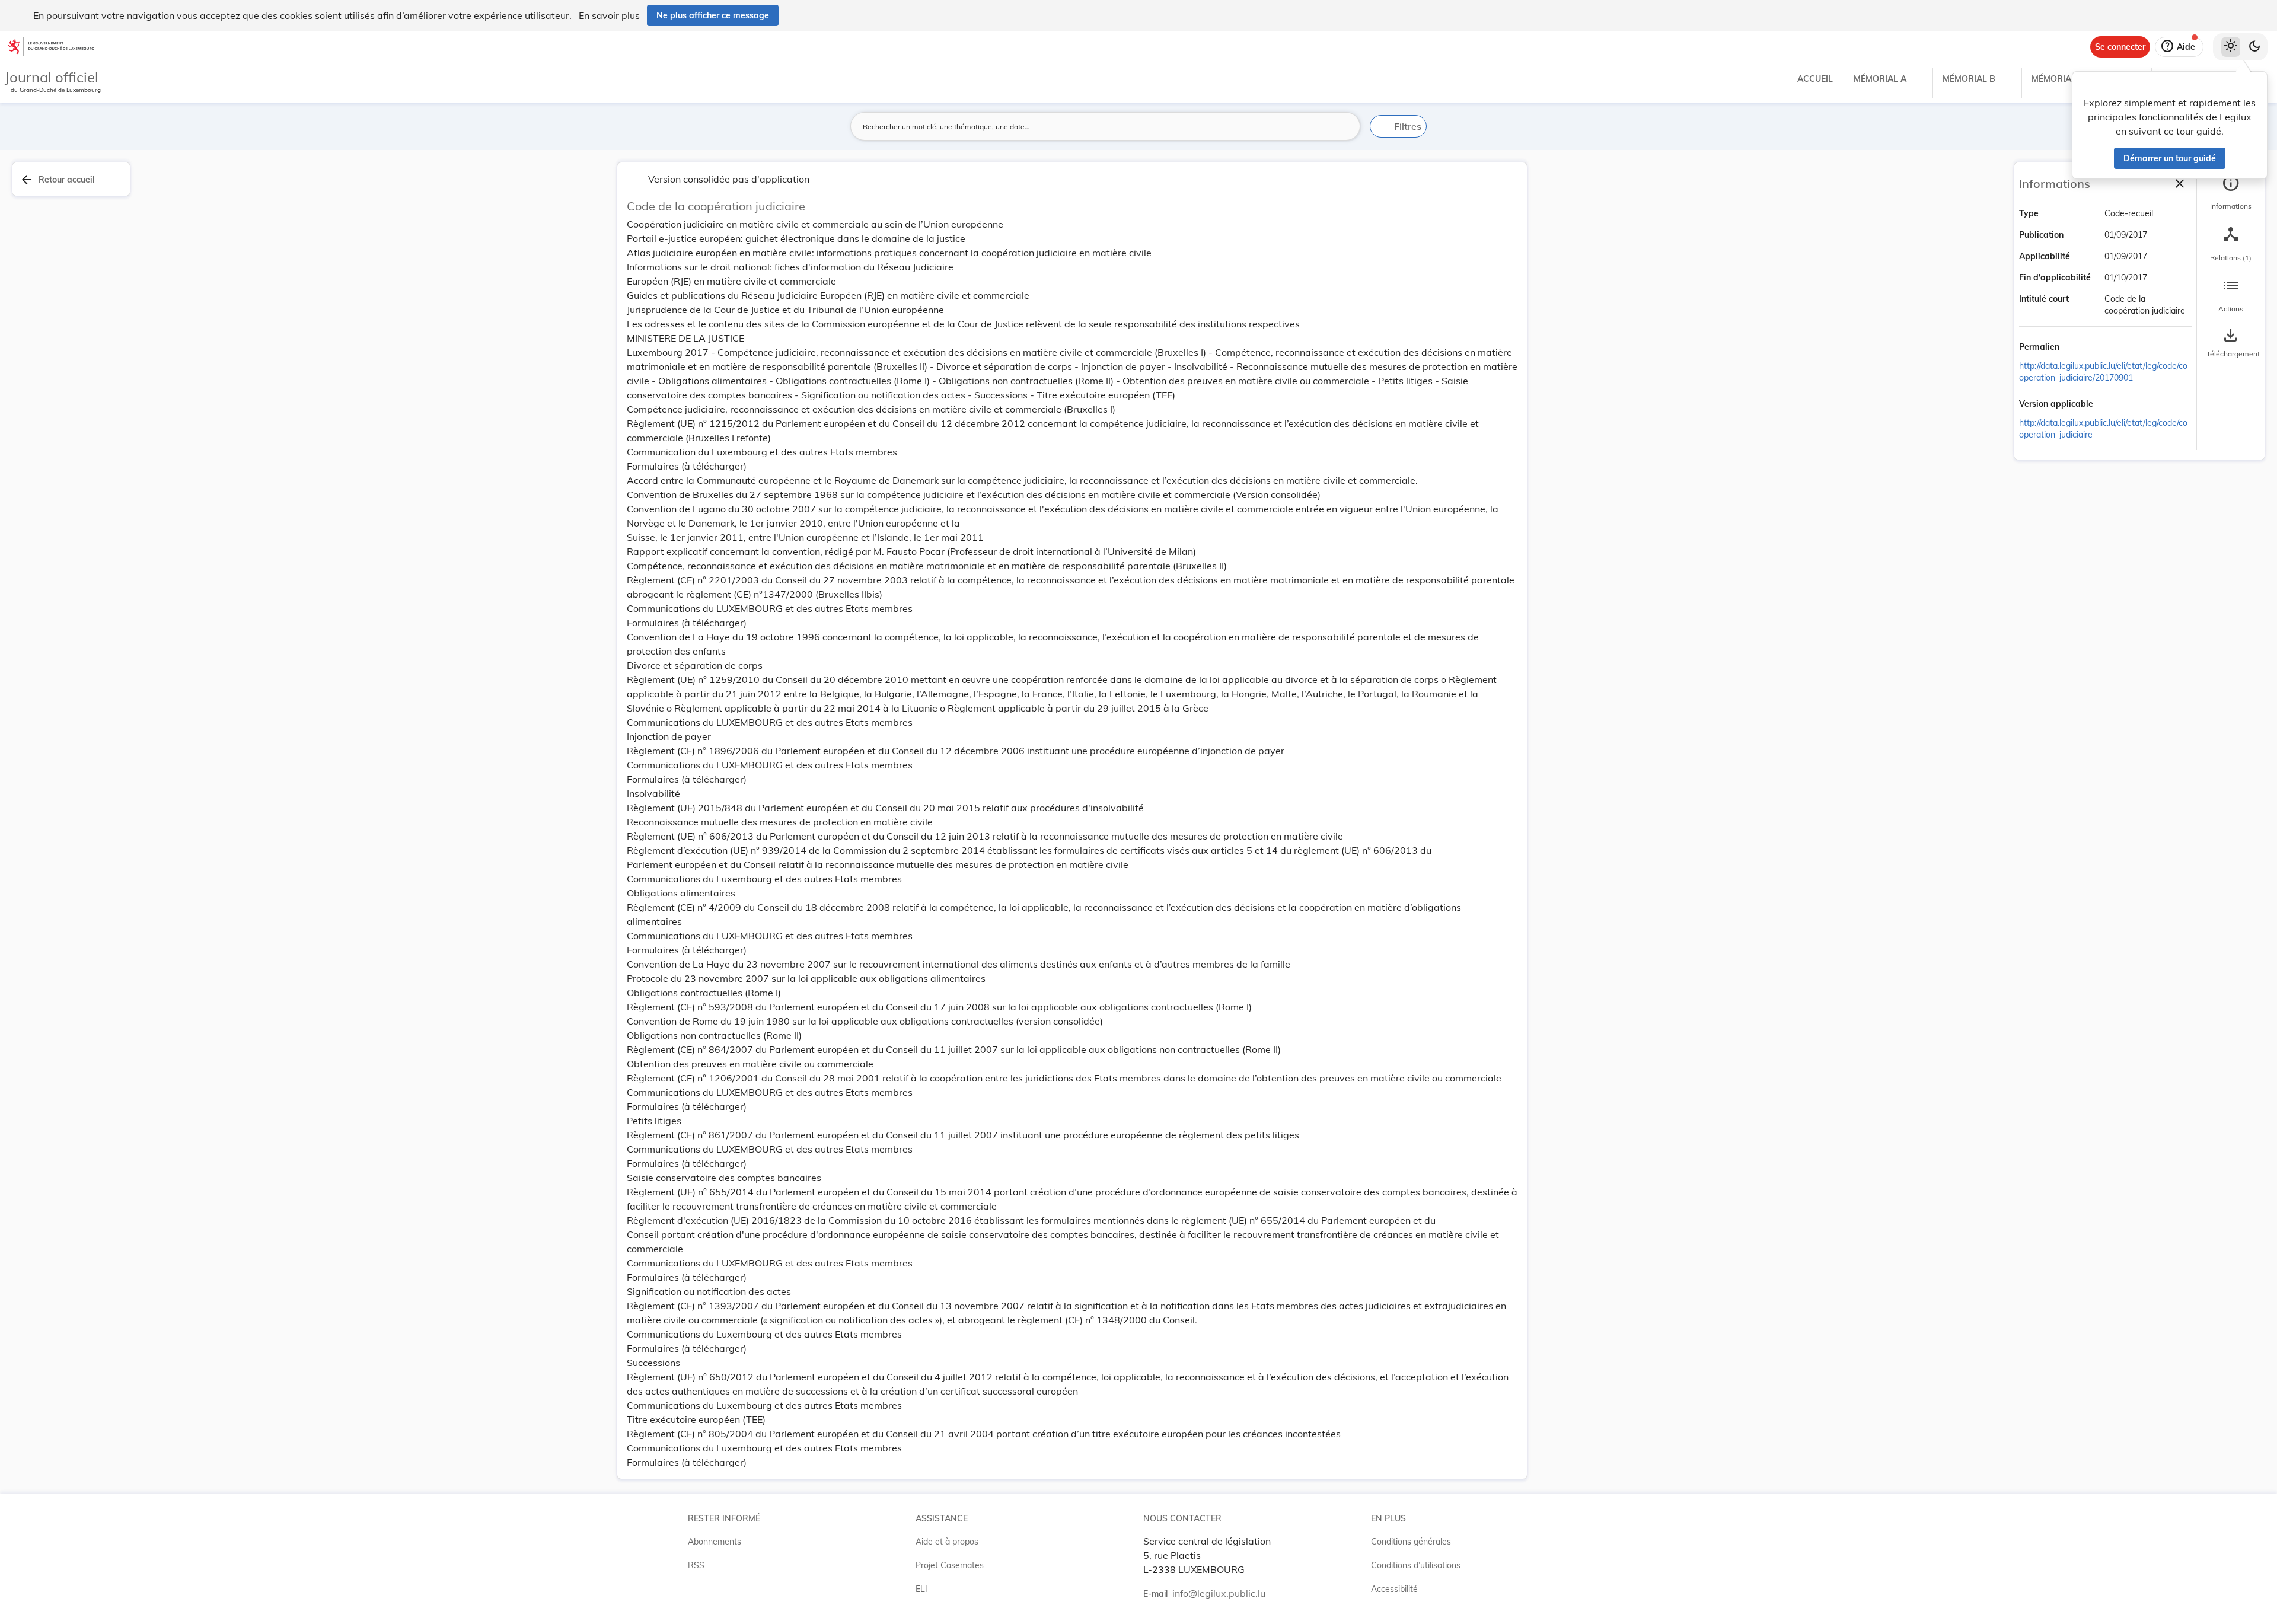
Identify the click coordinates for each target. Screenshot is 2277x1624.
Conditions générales (1411, 1542)
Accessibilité (1394, 1589)
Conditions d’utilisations (1416, 1565)
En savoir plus (609, 15)
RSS (696, 1565)
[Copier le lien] (2076, 348)
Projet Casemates (950, 1565)
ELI (921, 1589)
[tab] (2231, 193)
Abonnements (715, 1542)
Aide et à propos (947, 1542)
